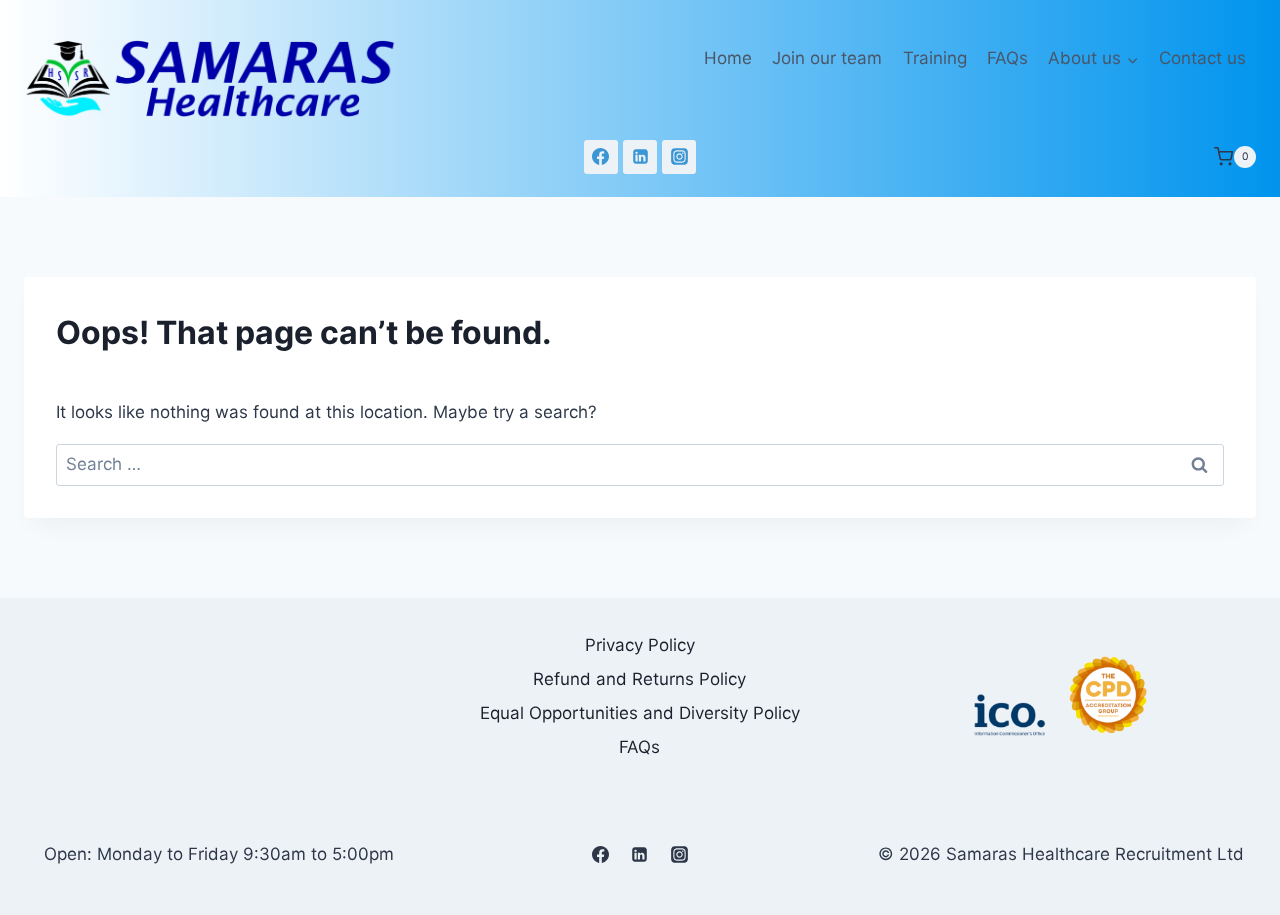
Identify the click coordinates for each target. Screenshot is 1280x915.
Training (935, 58)
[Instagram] (679, 157)
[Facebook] (601, 157)
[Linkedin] (640, 157)
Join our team (827, 58)
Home (728, 58)
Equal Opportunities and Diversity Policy (640, 713)
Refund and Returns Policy (639, 679)
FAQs (1007, 58)
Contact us (1202, 58)
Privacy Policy (640, 645)
